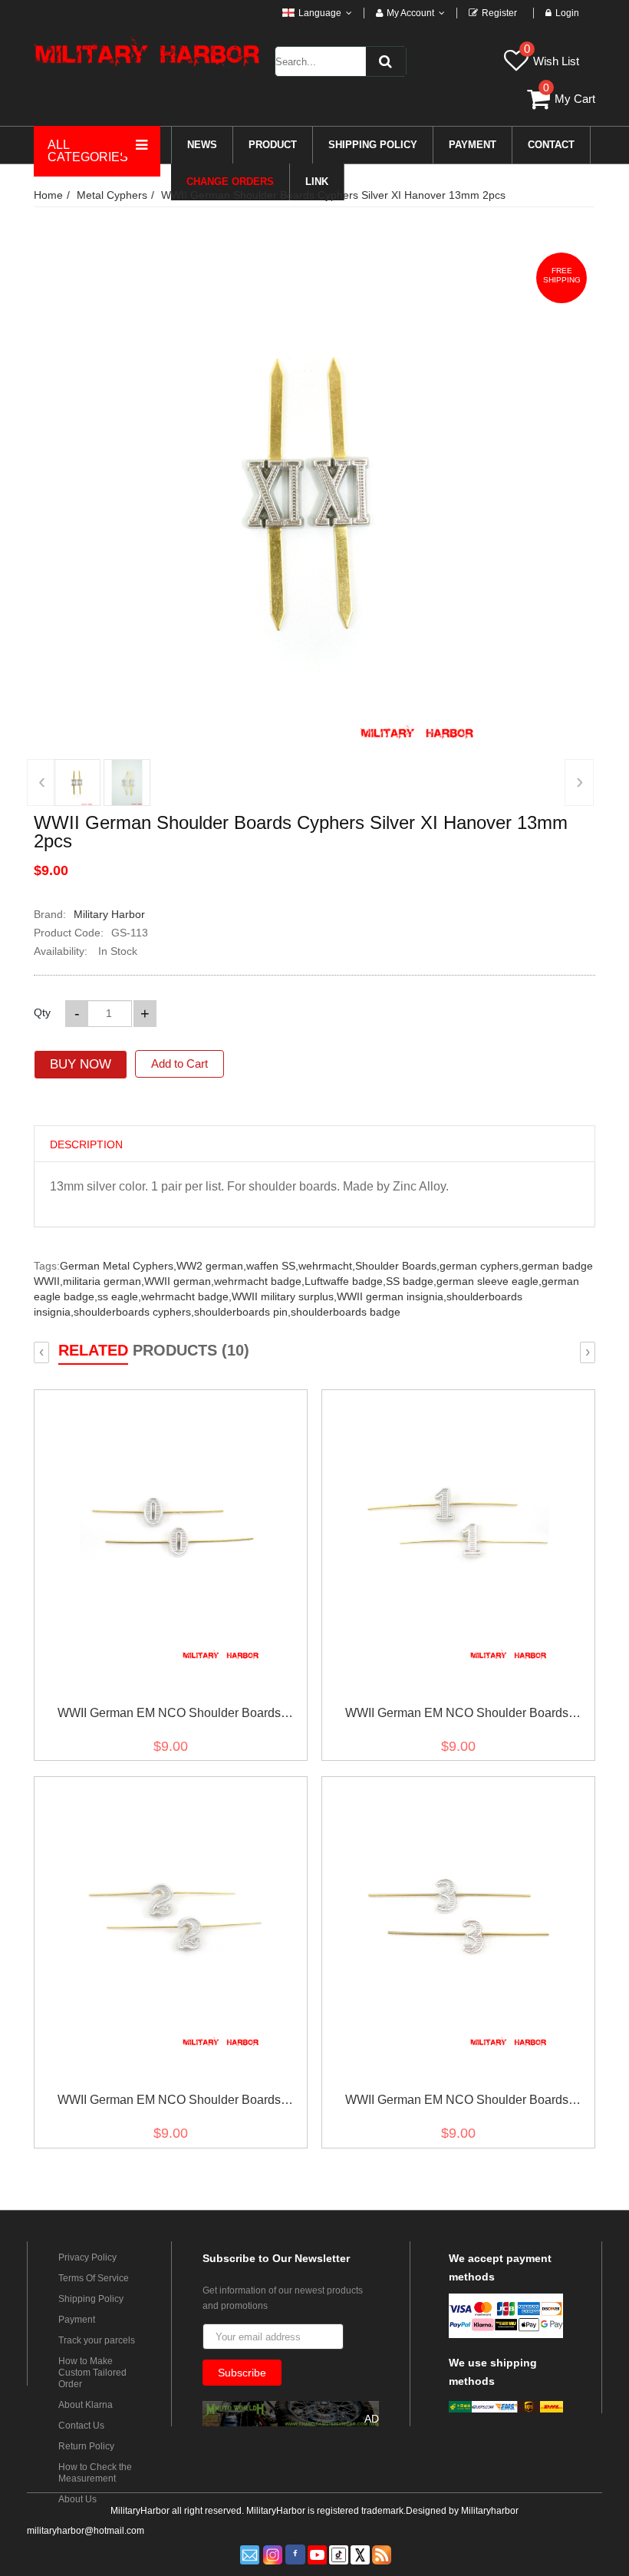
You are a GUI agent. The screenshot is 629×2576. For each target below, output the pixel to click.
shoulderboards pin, (242, 1312)
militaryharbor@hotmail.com (86, 2531)
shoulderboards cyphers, (134, 1312)
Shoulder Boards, (397, 1266)
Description (86, 1144)
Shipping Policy (91, 2299)
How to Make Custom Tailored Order (92, 2373)
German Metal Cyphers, (118, 1266)
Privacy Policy (87, 2257)
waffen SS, (272, 1266)
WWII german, (179, 1281)
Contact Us (81, 2426)
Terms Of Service (94, 2278)
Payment (77, 2320)
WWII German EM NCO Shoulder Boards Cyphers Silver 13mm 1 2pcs (457, 1716)
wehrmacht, (327, 1266)
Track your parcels (97, 2340)
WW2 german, (211, 1266)
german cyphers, (481, 1266)
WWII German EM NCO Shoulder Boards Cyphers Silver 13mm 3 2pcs (457, 2103)
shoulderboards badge (346, 1312)
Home (48, 195)
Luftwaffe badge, (345, 1281)
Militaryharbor (490, 2511)
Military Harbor (109, 914)
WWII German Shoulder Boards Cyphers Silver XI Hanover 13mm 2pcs (333, 195)
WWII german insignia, (392, 1296)
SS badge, (411, 1281)
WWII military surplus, (284, 1296)
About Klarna (86, 2405)
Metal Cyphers (112, 195)
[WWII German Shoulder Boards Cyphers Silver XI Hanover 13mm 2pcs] (77, 783)
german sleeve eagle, (489, 1281)
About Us (77, 2499)
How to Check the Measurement (95, 2473)
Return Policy (86, 2446)
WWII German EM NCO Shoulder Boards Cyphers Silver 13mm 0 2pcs (169, 1716)
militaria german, (104, 1281)
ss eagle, (119, 1296)
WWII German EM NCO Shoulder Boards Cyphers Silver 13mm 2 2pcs (169, 2103)
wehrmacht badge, (259, 1281)
